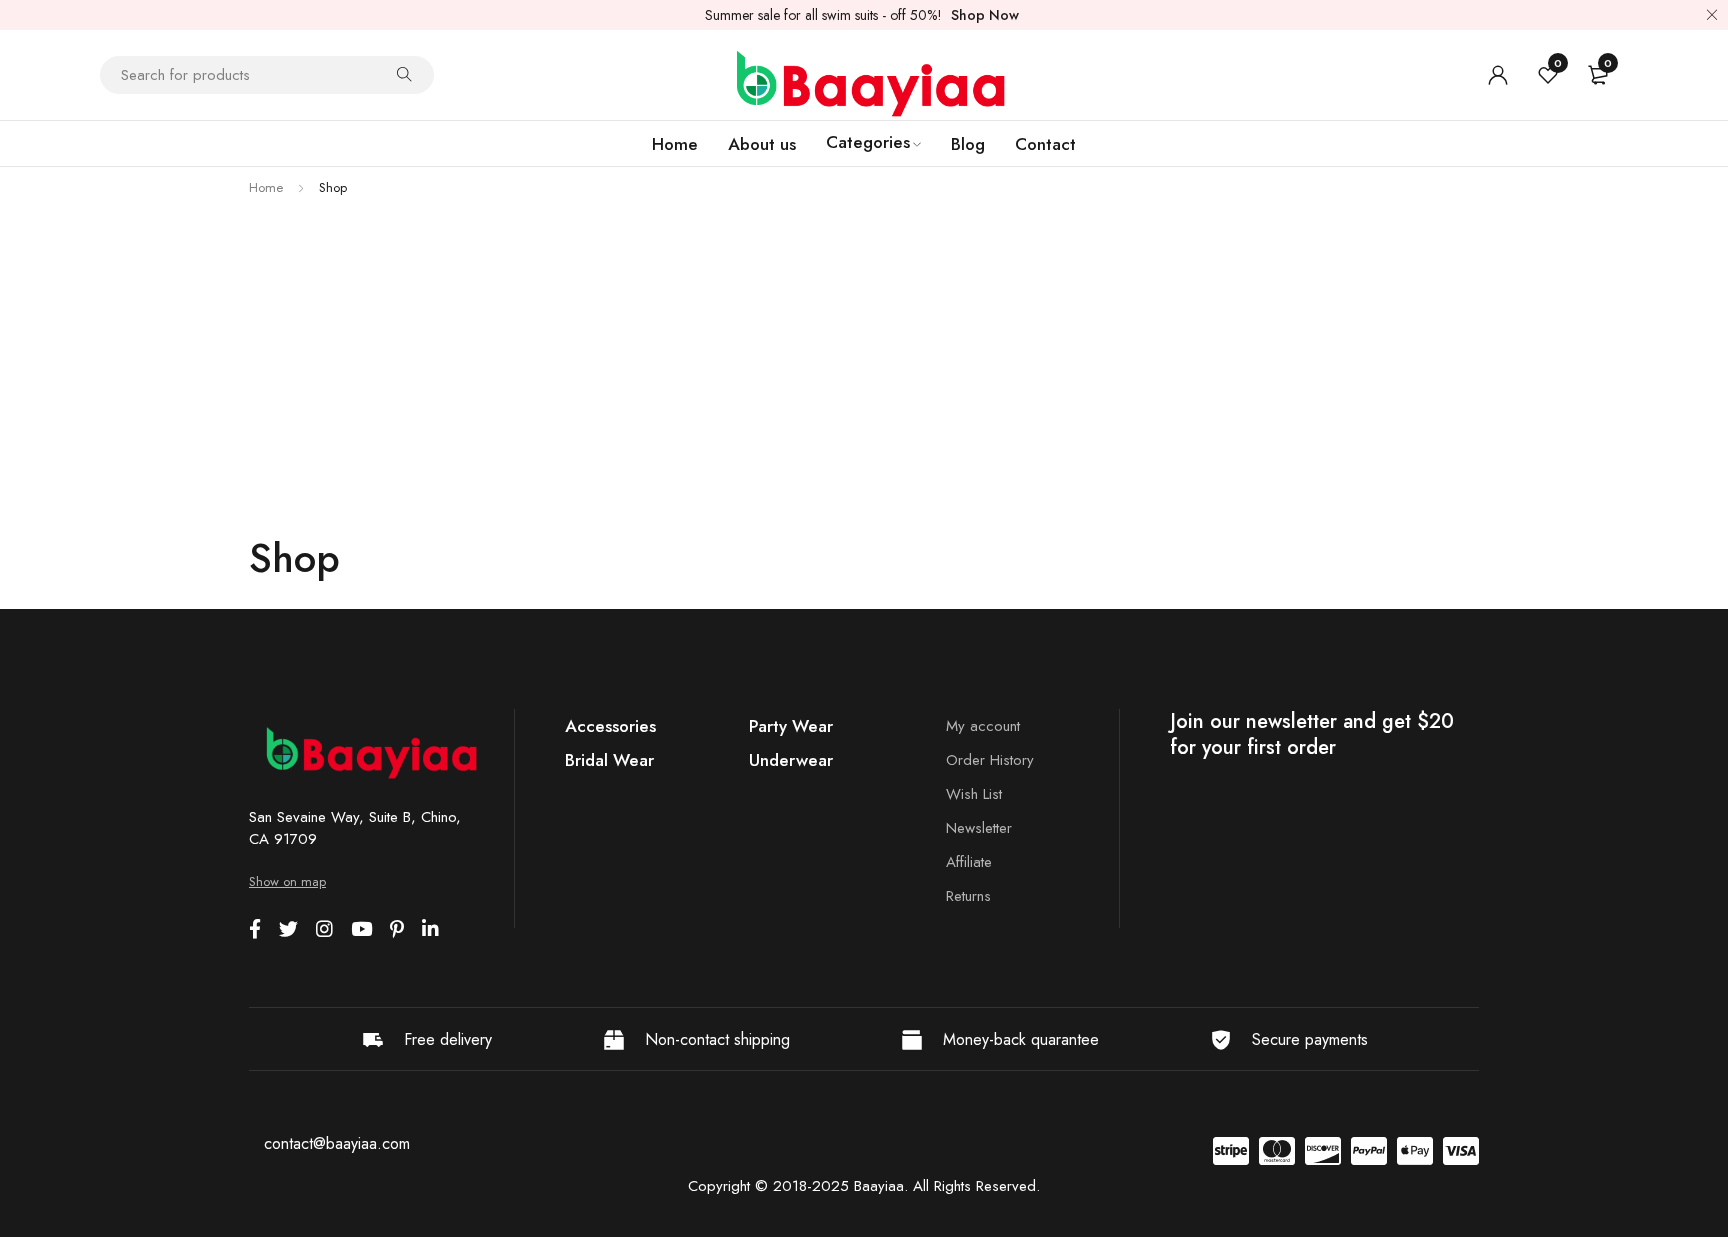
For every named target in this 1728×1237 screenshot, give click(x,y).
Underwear (791, 760)
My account (983, 726)
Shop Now (985, 15)
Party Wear (791, 726)
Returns (968, 896)
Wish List (974, 794)
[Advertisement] (864, 350)
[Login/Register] (1498, 75)
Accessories (610, 726)
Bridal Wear (609, 760)
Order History (990, 760)
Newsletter (979, 828)
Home (266, 187)
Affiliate (969, 862)
